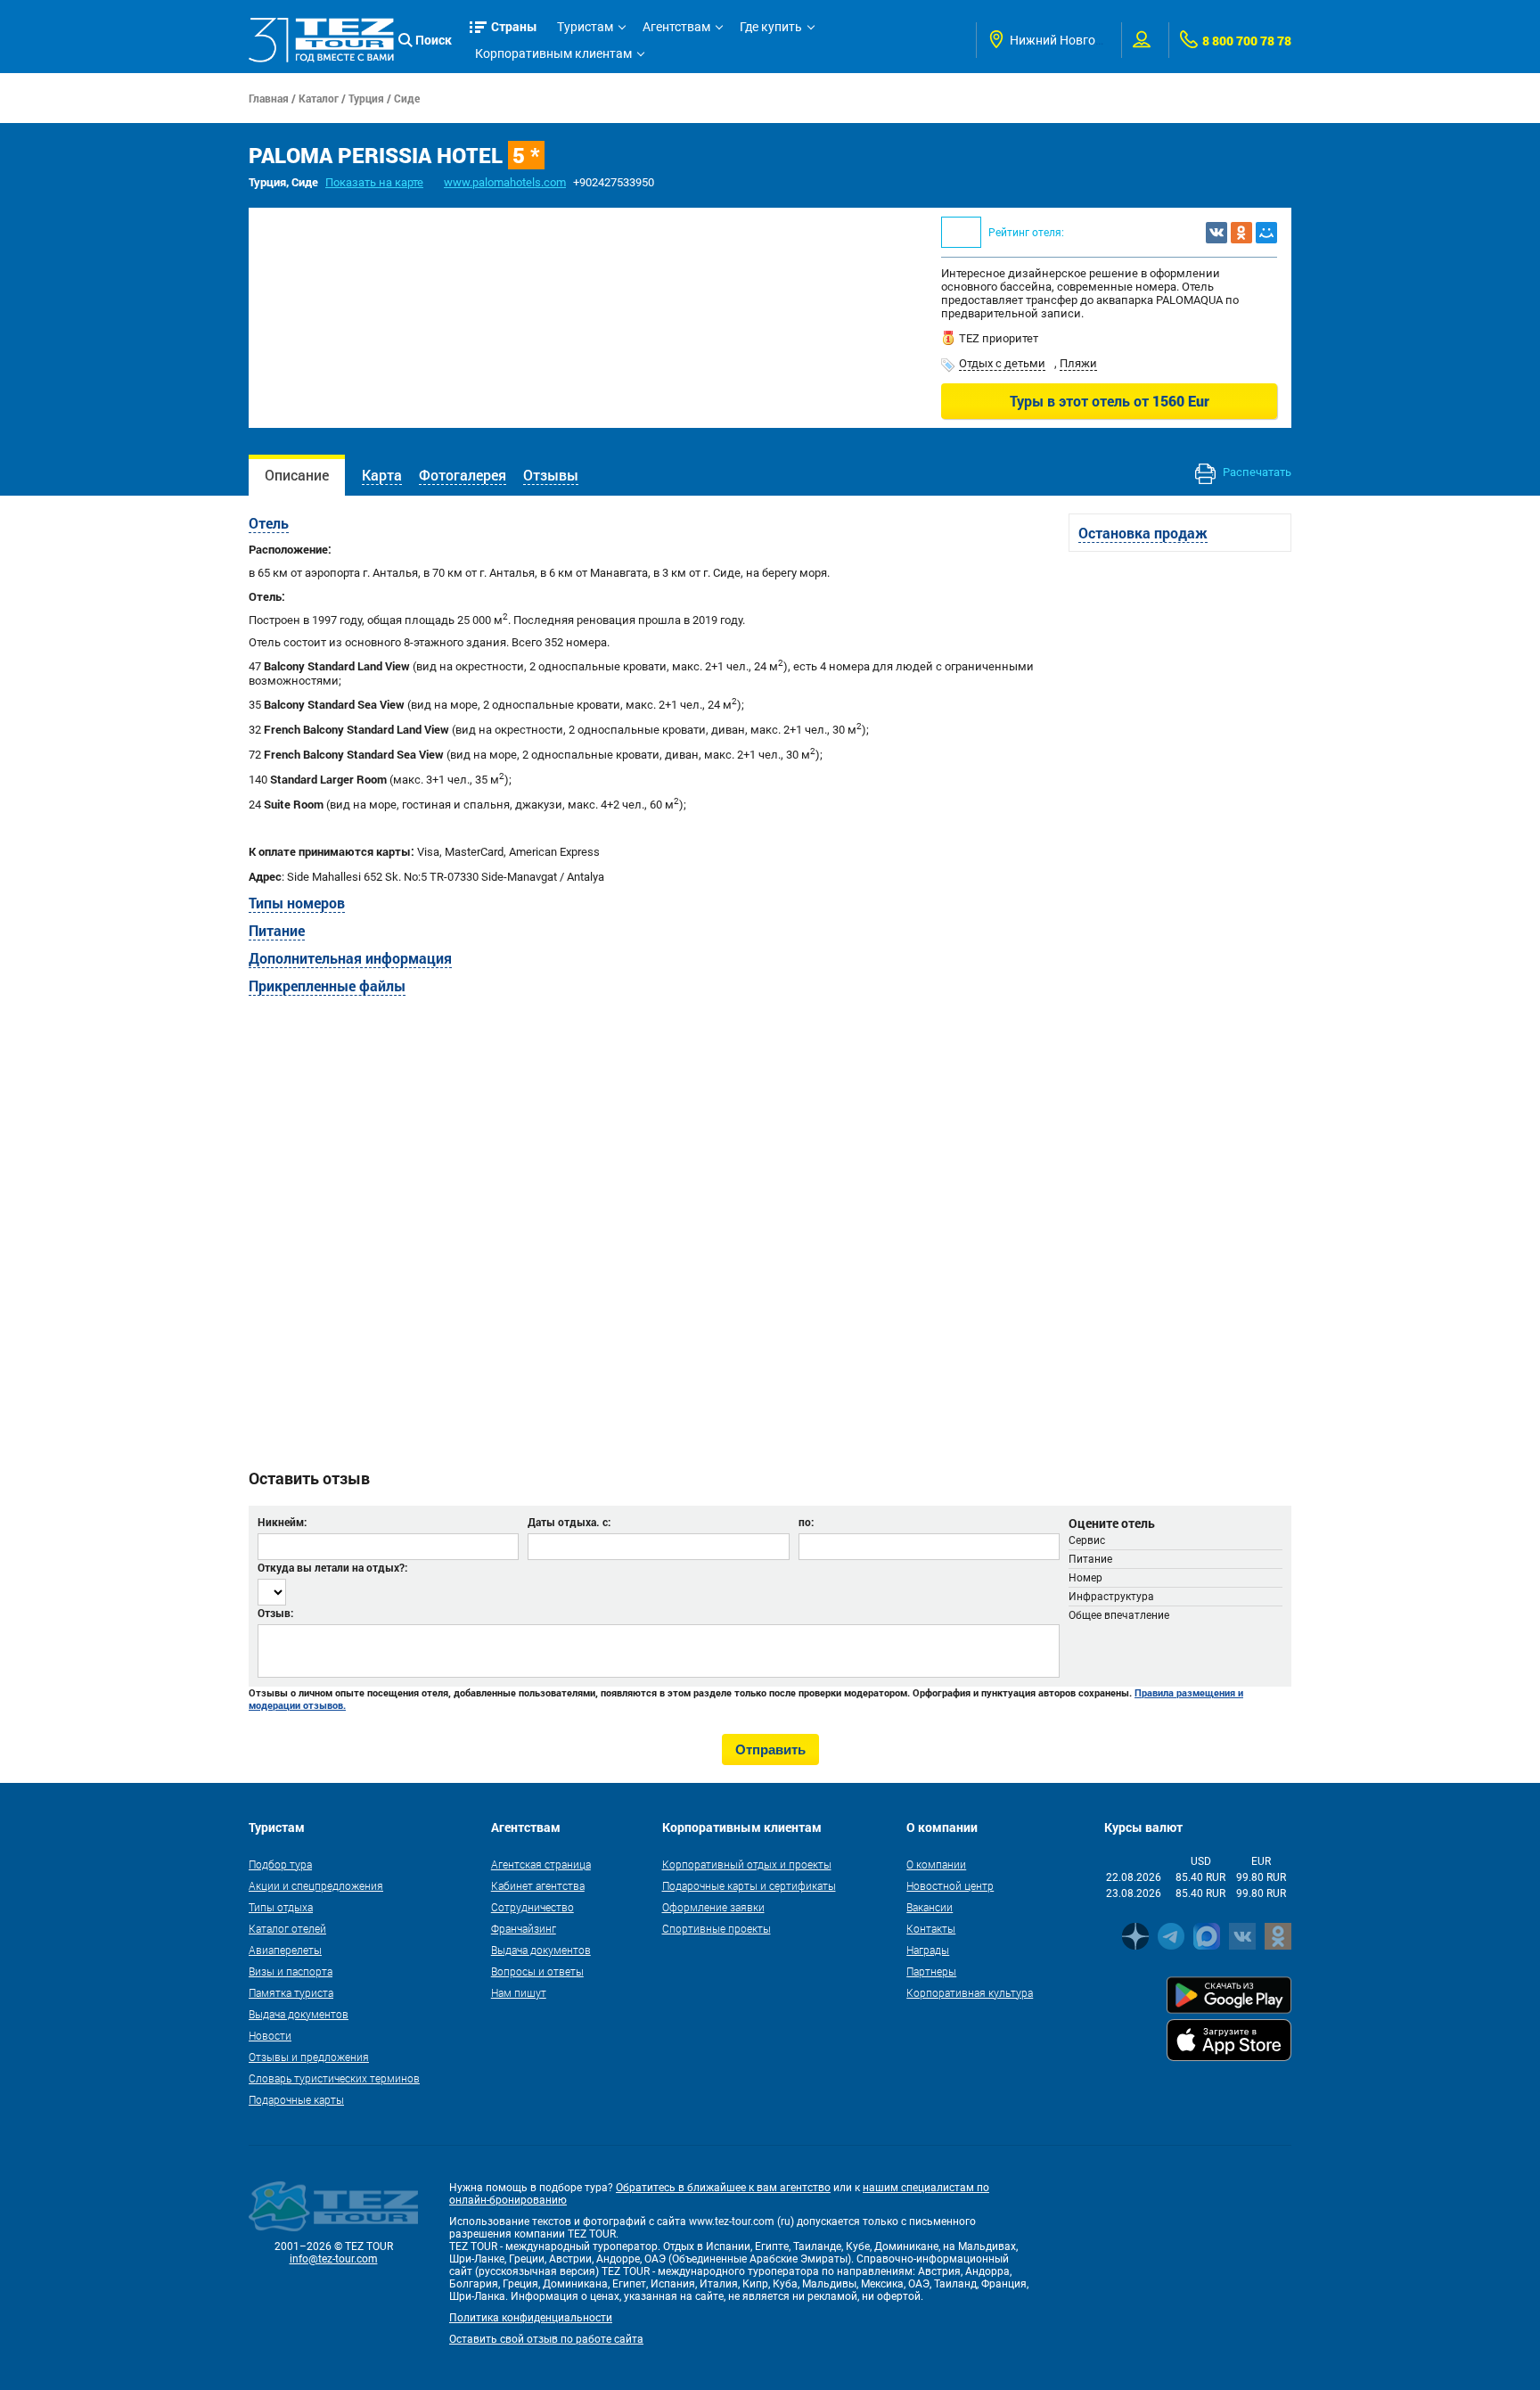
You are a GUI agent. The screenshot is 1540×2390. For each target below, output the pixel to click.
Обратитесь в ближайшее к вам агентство (723, 2188)
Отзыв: (275, 1613)
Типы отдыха (281, 1907)
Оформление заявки (713, 1907)
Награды (928, 1950)
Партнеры (931, 1971)
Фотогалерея (463, 475)
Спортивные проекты (717, 1928)
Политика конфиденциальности (531, 2318)
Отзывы (551, 475)
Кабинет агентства (538, 1885)
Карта (382, 475)
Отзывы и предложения (309, 2057)
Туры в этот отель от (1110, 401)
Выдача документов (299, 2014)
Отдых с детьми (1002, 363)
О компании (936, 1864)
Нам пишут (519, 1992)
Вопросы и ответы (537, 1971)
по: (806, 1522)
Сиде (407, 98)
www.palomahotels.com (505, 182)
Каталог (319, 98)
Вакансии (930, 1907)
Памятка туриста (291, 1992)
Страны (514, 26)
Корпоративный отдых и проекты (747, 1864)
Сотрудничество (532, 1907)
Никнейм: (282, 1522)
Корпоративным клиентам (553, 53)
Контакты (931, 1928)
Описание (297, 475)
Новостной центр (950, 1885)
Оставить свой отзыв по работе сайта (546, 2339)
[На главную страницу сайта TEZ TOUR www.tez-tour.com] (321, 40)
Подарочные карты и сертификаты (749, 1885)
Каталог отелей (287, 1928)
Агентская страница (541, 1864)
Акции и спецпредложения (316, 1885)
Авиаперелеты (285, 1950)
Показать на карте (374, 182)
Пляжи (1078, 363)
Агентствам (676, 27)
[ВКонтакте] (1216, 233)
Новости (270, 2035)
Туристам (585, 27)
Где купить (771, 27)
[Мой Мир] (1266, 233)
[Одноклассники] (1241, 233)
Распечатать (1256, 472)
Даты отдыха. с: (569, 1522)
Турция (366, 98)
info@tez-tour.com (334, 2259)
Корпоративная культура (970, 1992)
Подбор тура (280, 1864)
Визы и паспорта (291, 1971)
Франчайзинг (524, 1928)
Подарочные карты (296, 2099)
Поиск (434, 40)
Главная (269, 98)
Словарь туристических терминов (334, 2078)
